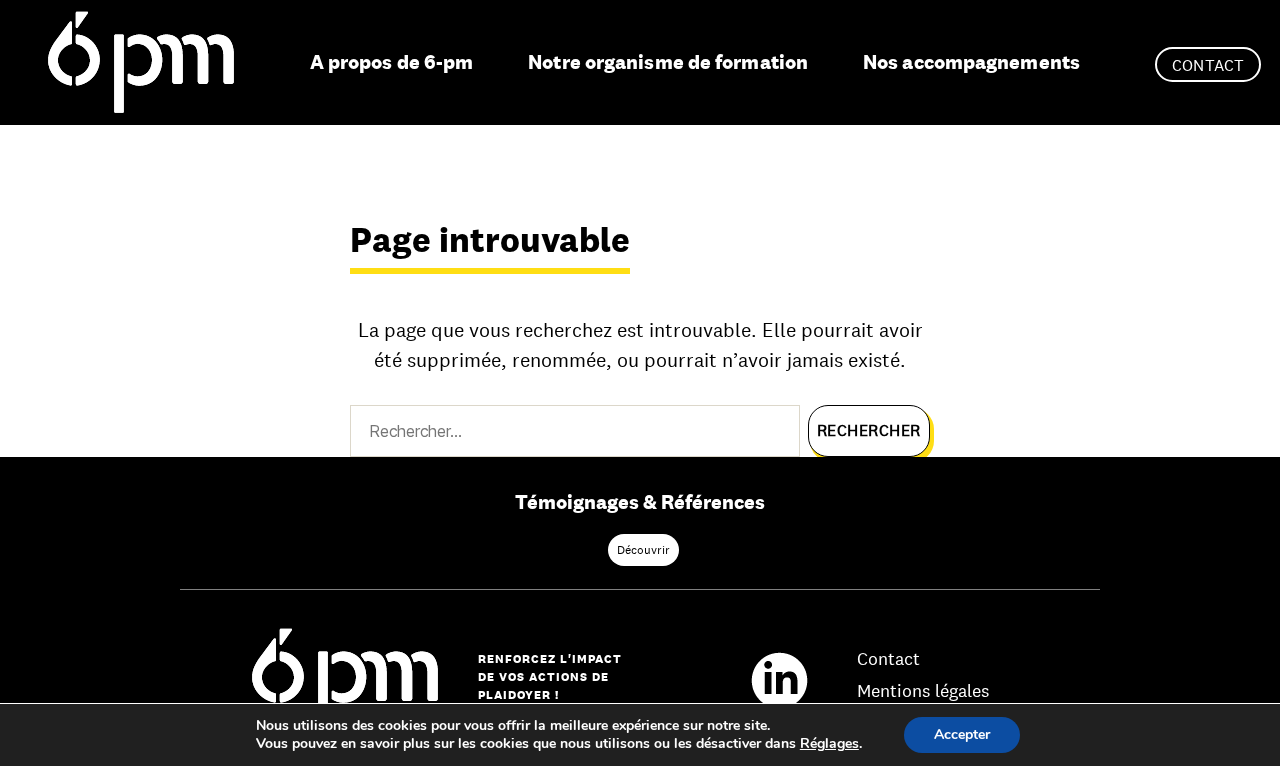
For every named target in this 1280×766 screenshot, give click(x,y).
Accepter (962, 734)
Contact (1208, 65)
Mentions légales (923, 691)
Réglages (829, 744)
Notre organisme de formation (668, 62)
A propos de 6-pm (392, 62)
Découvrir (643, 550)
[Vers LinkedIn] (790, 678)
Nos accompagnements (971, 62)
